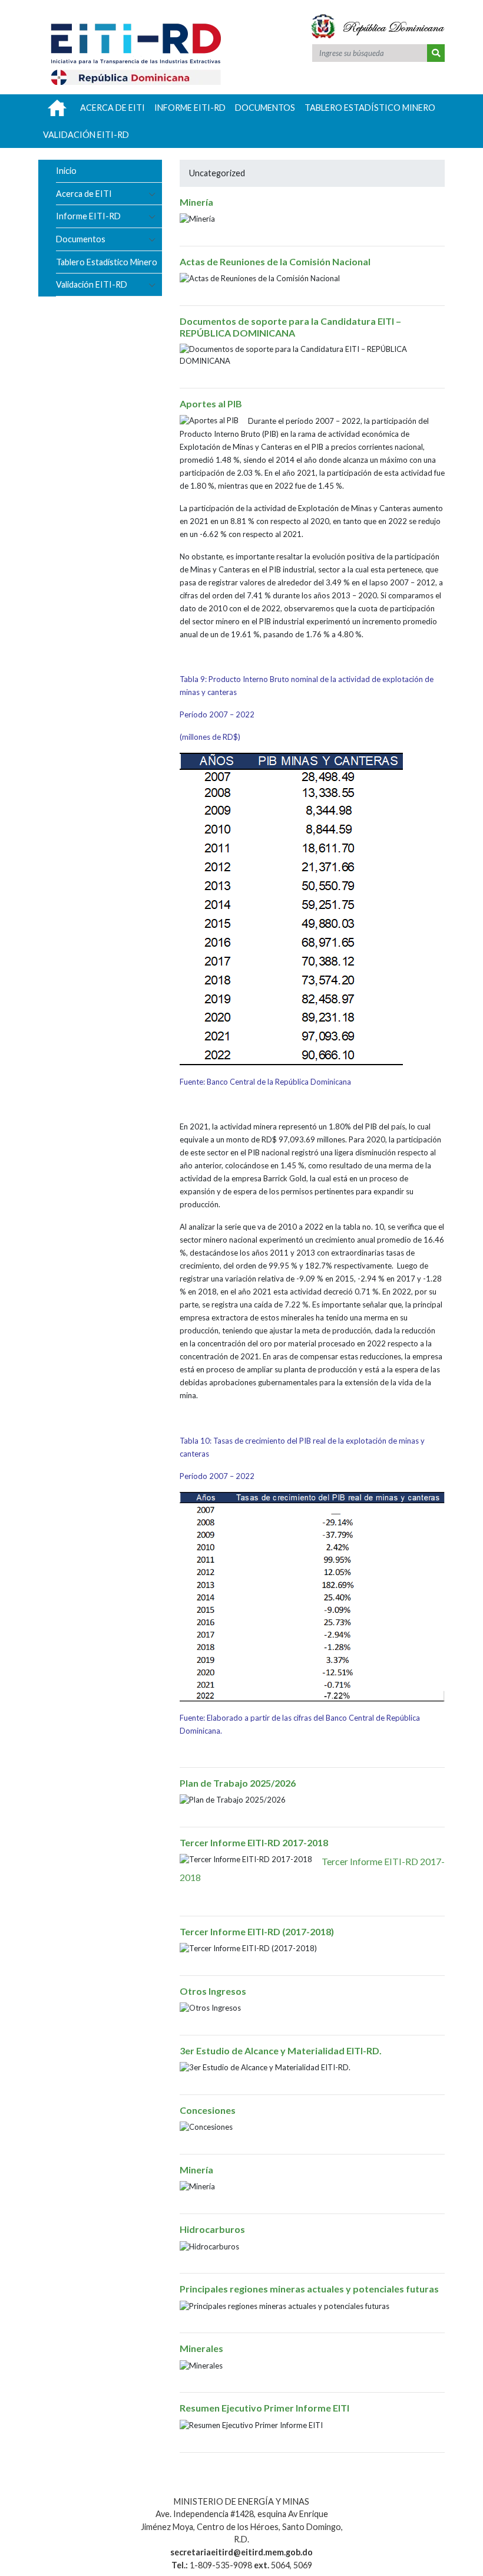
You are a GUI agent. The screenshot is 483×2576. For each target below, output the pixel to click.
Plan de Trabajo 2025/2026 (238, 1783)
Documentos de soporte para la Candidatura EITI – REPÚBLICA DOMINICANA (290, 327)
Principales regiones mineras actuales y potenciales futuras (309, 2289)
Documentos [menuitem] (265, 108)
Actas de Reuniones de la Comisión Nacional (275, 261)
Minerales (201, 2348)
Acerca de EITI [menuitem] (113, 108)
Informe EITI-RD (88, 216)
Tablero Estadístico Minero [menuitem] (370, 108)
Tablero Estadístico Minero (107, 262)
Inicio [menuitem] (57, 108)
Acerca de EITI (84, 194)
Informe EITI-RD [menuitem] (190, 108)
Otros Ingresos (213, 1991)
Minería (196, 202)
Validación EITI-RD (92, 284)
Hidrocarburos (212, 2229)
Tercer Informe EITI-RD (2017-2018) (257, 1931)
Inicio (66, 171)
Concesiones (208, 2110)
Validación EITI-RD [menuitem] (86, 135)
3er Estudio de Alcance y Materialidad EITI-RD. (281, 2050)
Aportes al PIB (211, 403)
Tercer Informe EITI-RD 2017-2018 (254, 1842)
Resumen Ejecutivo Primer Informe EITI (264, 2408)
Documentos (81, 239)
